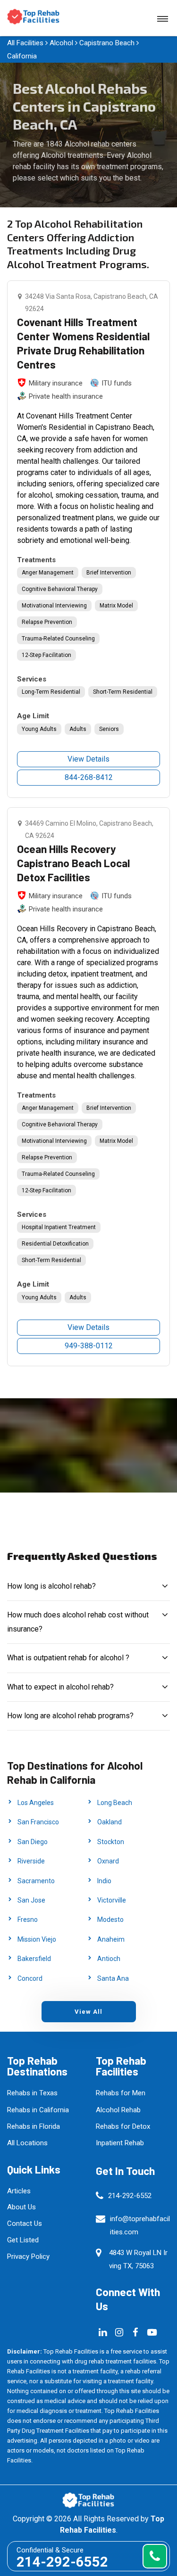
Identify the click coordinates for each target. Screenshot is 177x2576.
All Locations (27, 2143)
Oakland (110, 1822)
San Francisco (38, 1822)
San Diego (33, 1842)
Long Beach (115, 1803)
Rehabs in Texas (32, 2093)
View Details (88, 759)
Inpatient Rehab (120, 2143)
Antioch (109, 1959)
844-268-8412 (89, 777)
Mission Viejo (37, 1939)
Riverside (31, 1861)
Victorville (112, 1900)
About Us (21, 2207)
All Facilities (25, 43)
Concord (30, 1978)
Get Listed (23, 2240)
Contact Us (25, 2223)
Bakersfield (34, 1959)
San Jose (31, 1900)
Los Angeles (36, 1803)
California (22, 56)
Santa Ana (113, 1978)
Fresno (28, 1920)
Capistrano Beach (107, 43)
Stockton (111, 1842)
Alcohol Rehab (118, 2110)
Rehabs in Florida (34, 2126)
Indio (104, 1881)
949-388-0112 (89, 1346)
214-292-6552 (130, 2196)
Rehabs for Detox (123, 2126)
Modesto (110, 1920)
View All (88, 2012)
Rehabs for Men (121, 2093)
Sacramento (36, 1881)
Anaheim (111, 1939)
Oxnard (108, 1861)
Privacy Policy (28, 2256)
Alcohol (61, 43)
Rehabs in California (38, 2110)
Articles (19, 2191)
